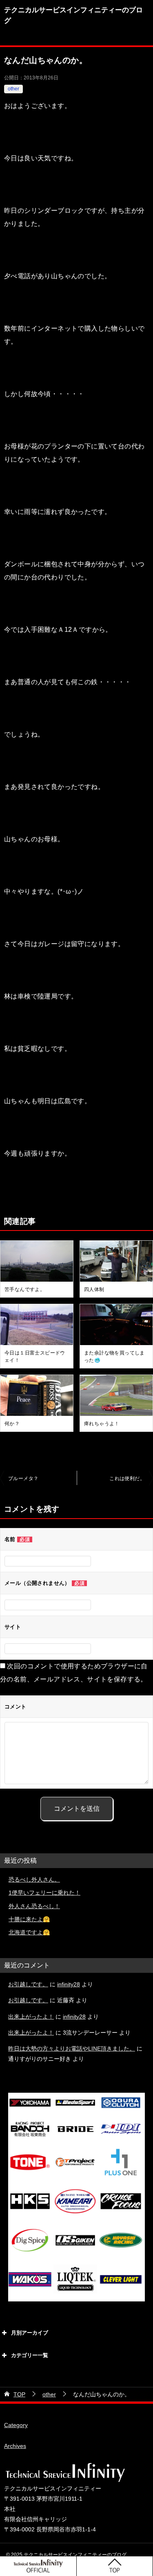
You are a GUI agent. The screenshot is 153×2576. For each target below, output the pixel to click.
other (13, 89)
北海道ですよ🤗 (29, 1932)
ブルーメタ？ (23, 1478)
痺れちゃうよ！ (102, 1424)
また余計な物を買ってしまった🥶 (114, 1357)
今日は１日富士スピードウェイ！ (35, 1357)
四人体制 (94, 1289)
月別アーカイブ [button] (30, 2333)
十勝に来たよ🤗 (29, 1919)
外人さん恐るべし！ (34, 1906)
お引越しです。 (28, 1984)
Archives (15, 2446)
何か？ (12, 1424)
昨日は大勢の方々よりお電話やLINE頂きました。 (72, 2049)
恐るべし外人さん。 (34, 1880)
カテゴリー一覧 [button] (30, 2355)
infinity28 (69, 1984)
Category (16, 2425)
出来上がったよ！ (31, 2017)
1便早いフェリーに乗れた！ (44, 1893)
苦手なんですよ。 (25, 1289)
